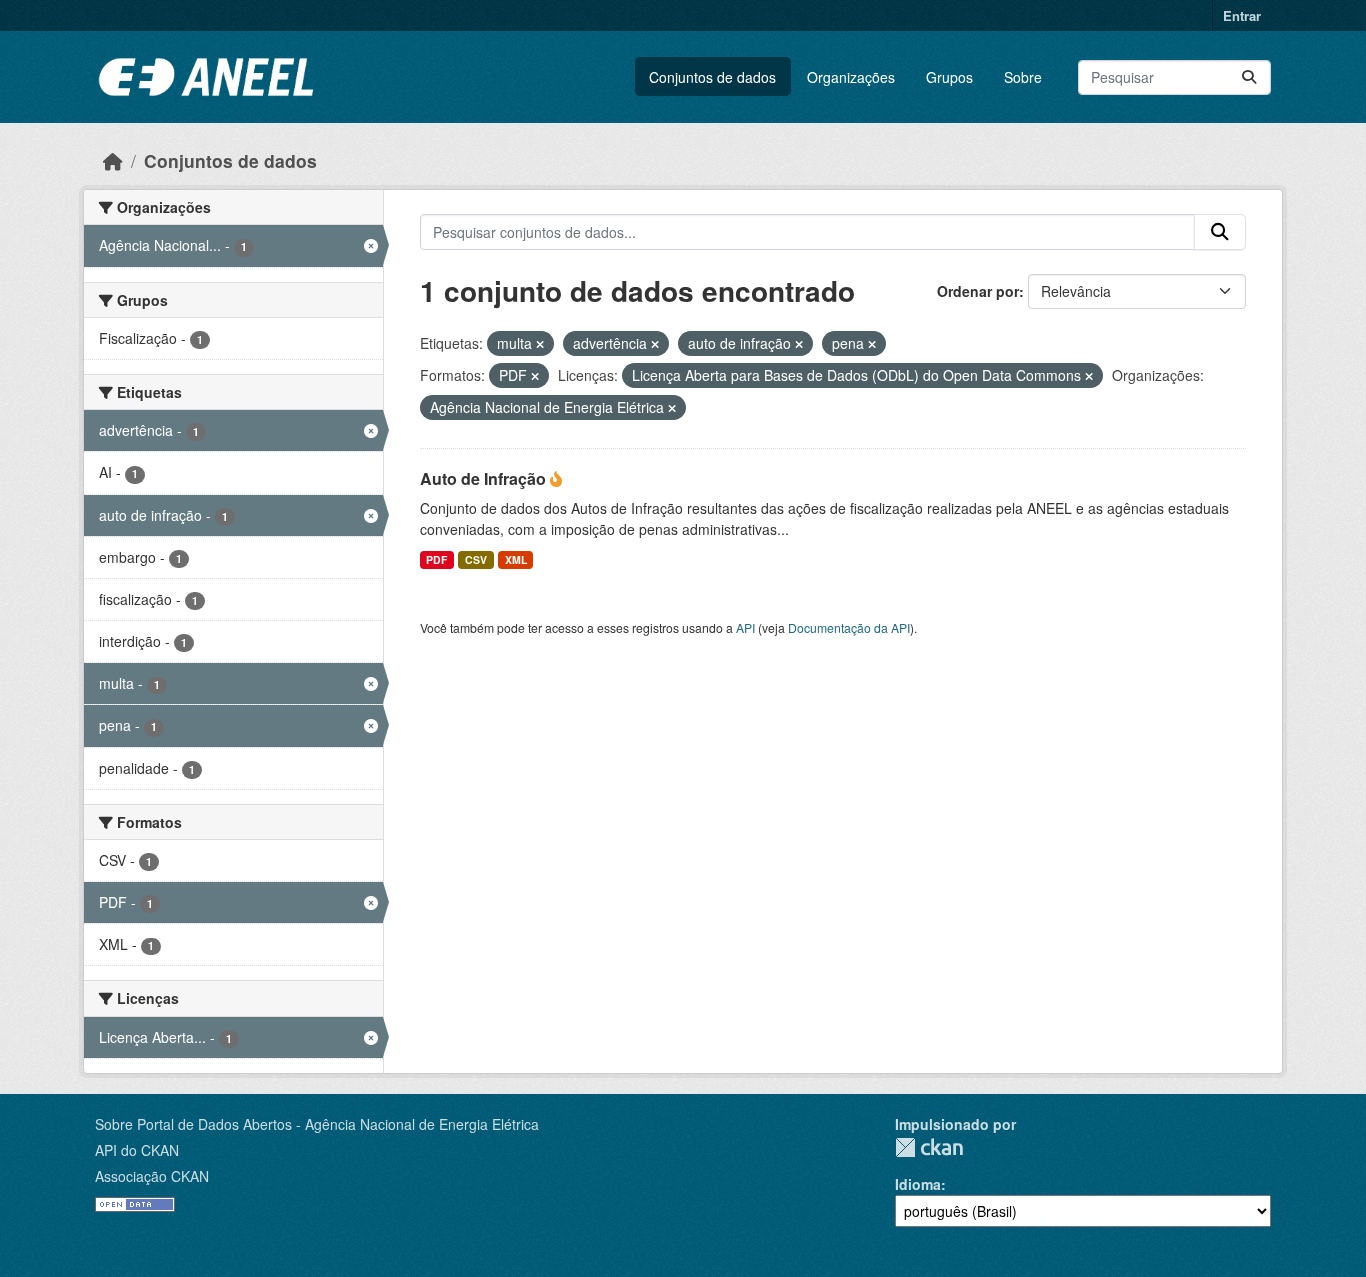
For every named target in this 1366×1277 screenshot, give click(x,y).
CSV (476, 559)
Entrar (1242, 15)
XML (516, 559)
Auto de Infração (485, 478)
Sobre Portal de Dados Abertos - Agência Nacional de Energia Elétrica (317, 1124)
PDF (436, 559)
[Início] (113, 160)
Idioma (918, 1184)
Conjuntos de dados (712, 77)
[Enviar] (1249, 77)
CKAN (929, 1147)
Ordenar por (978, 291)
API (745, 627)
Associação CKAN (152, 1176)
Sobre (1023, 77)
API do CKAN (137, 1150)
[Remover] (540, 344)
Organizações (851, 77)
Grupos (949, 77)
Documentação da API (849, 627)
